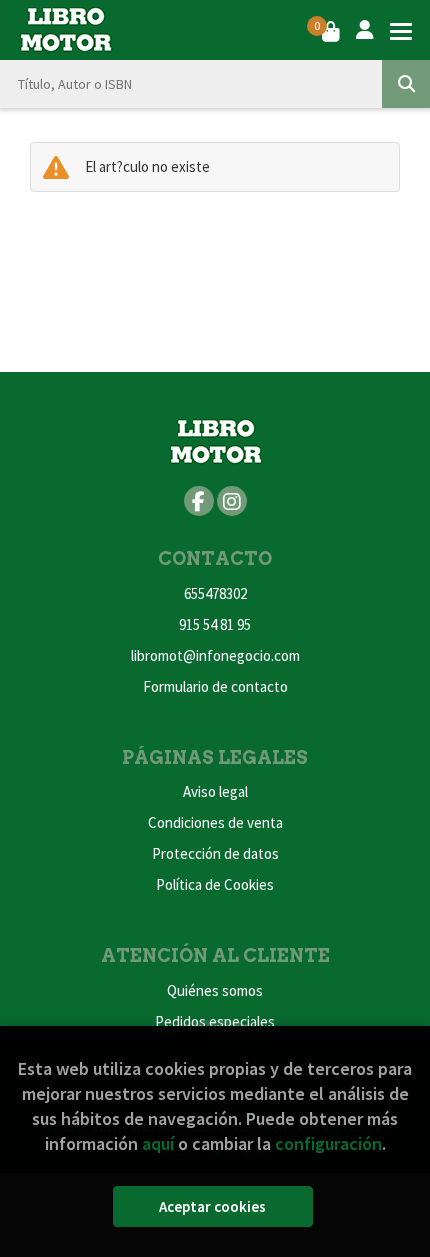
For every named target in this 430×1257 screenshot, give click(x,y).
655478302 (215, 593)
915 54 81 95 (215, 624)
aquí (158, 1143)
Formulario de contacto (215, 686)
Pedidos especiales (215, 1021)
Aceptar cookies (212, 1206)
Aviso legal (215, 791)
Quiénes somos (215, 990)
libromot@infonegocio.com (215, 655)
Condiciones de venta (215, 822)
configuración (328, 1143)
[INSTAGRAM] (232, 501)
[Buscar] (406, 84)
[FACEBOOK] (199, 501)
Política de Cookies (215, 884)
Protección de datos (215, 853)
